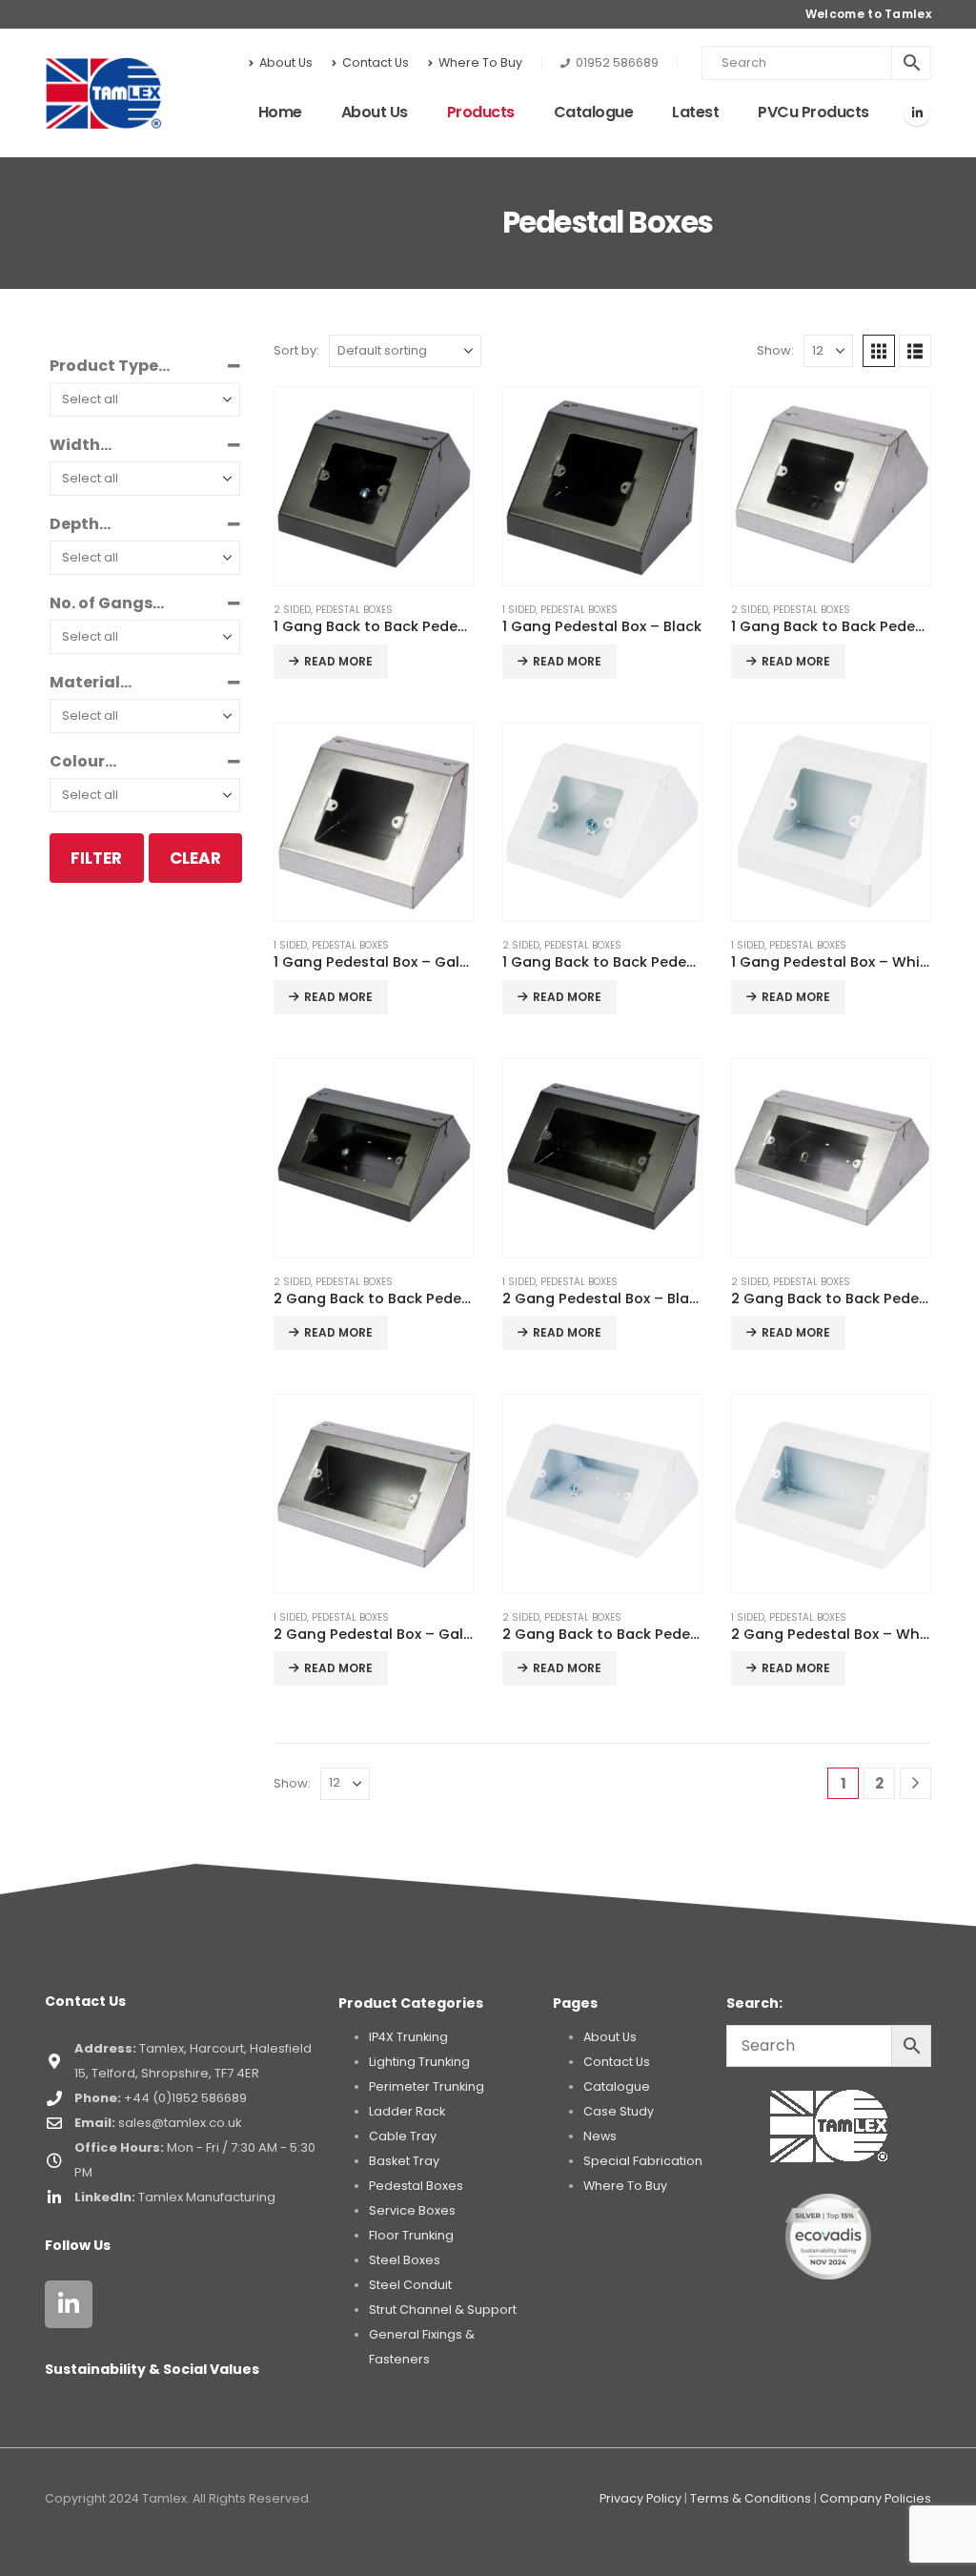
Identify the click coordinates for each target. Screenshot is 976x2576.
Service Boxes (412, 2210)
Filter (96, 858)
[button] (879, 351)
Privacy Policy (640, 2498)
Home (280, 112)
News (600, 2136)
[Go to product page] (374, 486)
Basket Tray (404, 2161)
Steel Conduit (410, 2285)
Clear (195, 858)
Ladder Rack (407, 2111)
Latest (695, 112)
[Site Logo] (103, 93)
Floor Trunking (411, 2235)
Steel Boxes (405, 2260)
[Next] (915, 1783)
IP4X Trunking (408, 2037)
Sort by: (296, 350)
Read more (338, 661)
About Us (286, 62)
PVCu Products (813, 112)
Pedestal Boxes (354, 610)
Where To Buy (480, 62)
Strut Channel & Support (443, 2310)
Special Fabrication (643, 2161)
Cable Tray (403, 2136)
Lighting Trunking (419, 2062)
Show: (775, 350)
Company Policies (875, 2498)
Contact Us (376, 62)
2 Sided (292, 610)
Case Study (619, 2111)
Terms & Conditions (751, 2498)
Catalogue (594, 112)
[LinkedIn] (917, 112)
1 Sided (519, 610)
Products (481, 112)
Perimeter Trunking (427, 2086)
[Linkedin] (69, 2304)
